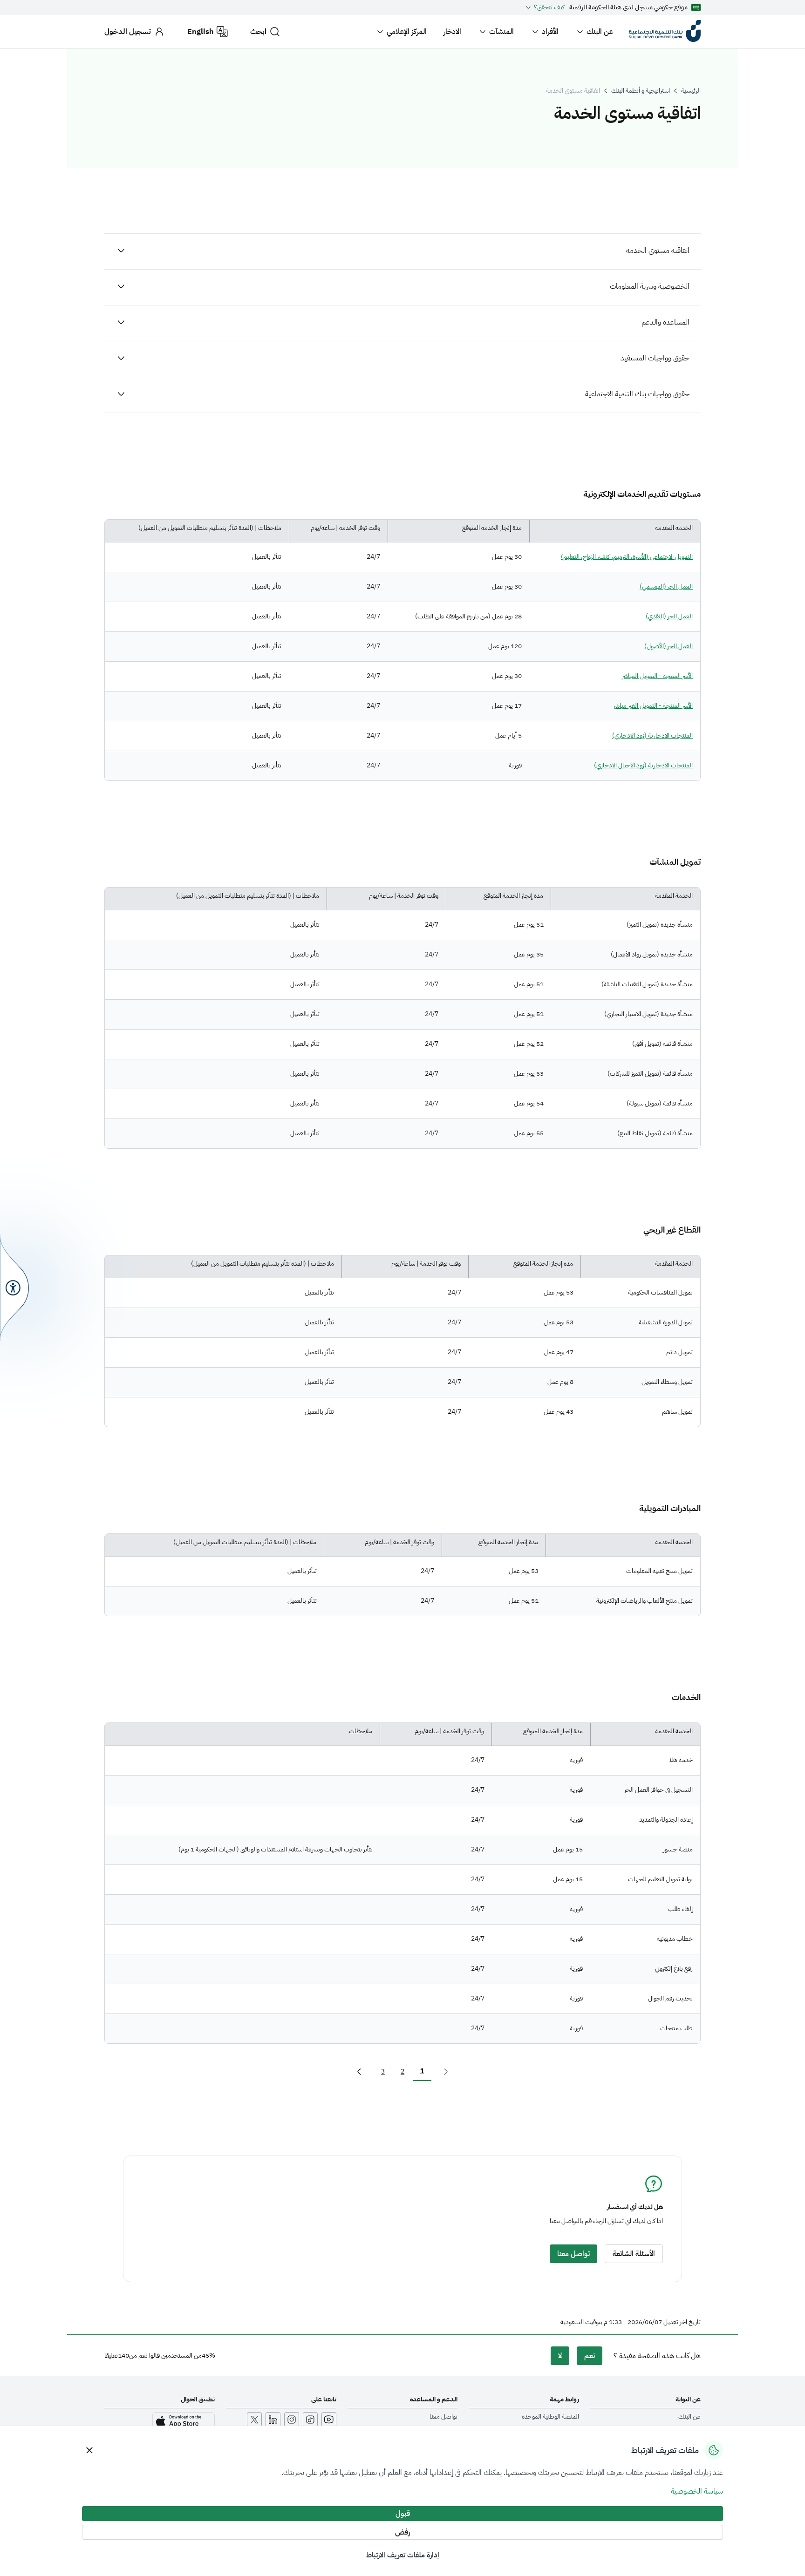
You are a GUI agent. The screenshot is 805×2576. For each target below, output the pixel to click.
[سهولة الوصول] (14, 1288)
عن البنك (600, 32)
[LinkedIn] (273, 2420)
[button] (359, 2072)
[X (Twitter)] (254, 2420)
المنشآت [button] (501, 32)
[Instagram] (292, 2420)
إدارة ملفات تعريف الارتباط (403, 2555)
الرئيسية (691, 91)
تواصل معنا (443, 2417)
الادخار (452, 32)
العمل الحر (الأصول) (669, 646)
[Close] (89, 2450)
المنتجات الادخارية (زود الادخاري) (652, 736)
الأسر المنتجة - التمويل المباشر (657, 676)
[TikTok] (310, 2420)
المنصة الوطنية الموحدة (550, 2417)
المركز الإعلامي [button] (407, 32)
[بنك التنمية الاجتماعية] (665, 32)
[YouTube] (329, 2420)
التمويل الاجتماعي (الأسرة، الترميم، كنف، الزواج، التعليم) (627, 557)
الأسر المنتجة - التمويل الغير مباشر (653, 706)
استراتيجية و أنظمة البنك (641, 91)
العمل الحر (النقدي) (669, 616)
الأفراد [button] (550, 32)
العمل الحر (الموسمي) (666, 586)
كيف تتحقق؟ (549, 7)
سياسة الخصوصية (697, 2491)
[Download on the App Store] (184, 2421)
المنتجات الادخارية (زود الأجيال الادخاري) (643, 765)
